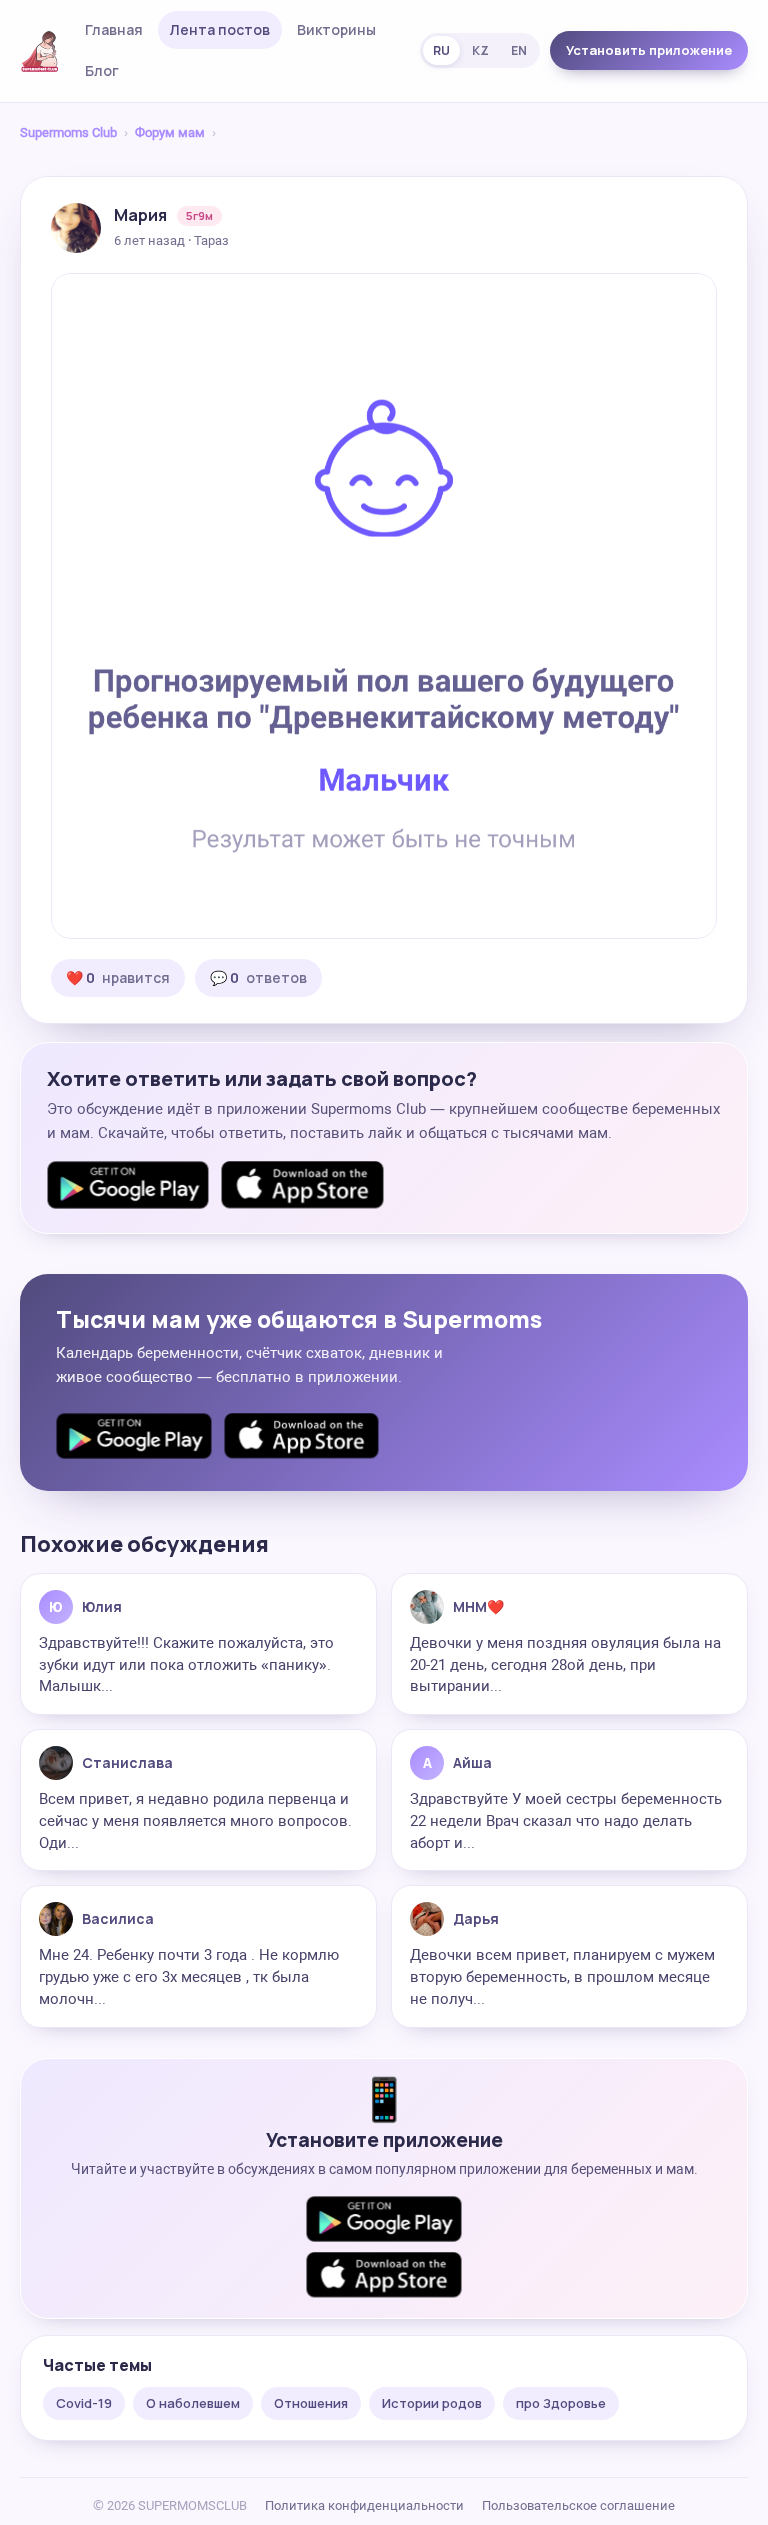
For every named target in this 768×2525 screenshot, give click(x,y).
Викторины (336, 29)
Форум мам (170, 132)
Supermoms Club (68, 132)
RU (441, 50)
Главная (114, 29)
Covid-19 (84, 2403)
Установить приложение (649, 50)
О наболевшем (193, 2403)
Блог (102, 70)
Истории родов (432, 2403)
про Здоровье (561, 2403)
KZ (480, 50)
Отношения (311, 2403)
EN (519, 50)
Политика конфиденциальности (364, 2505)
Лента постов (220, 29)
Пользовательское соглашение (578, 2505)
